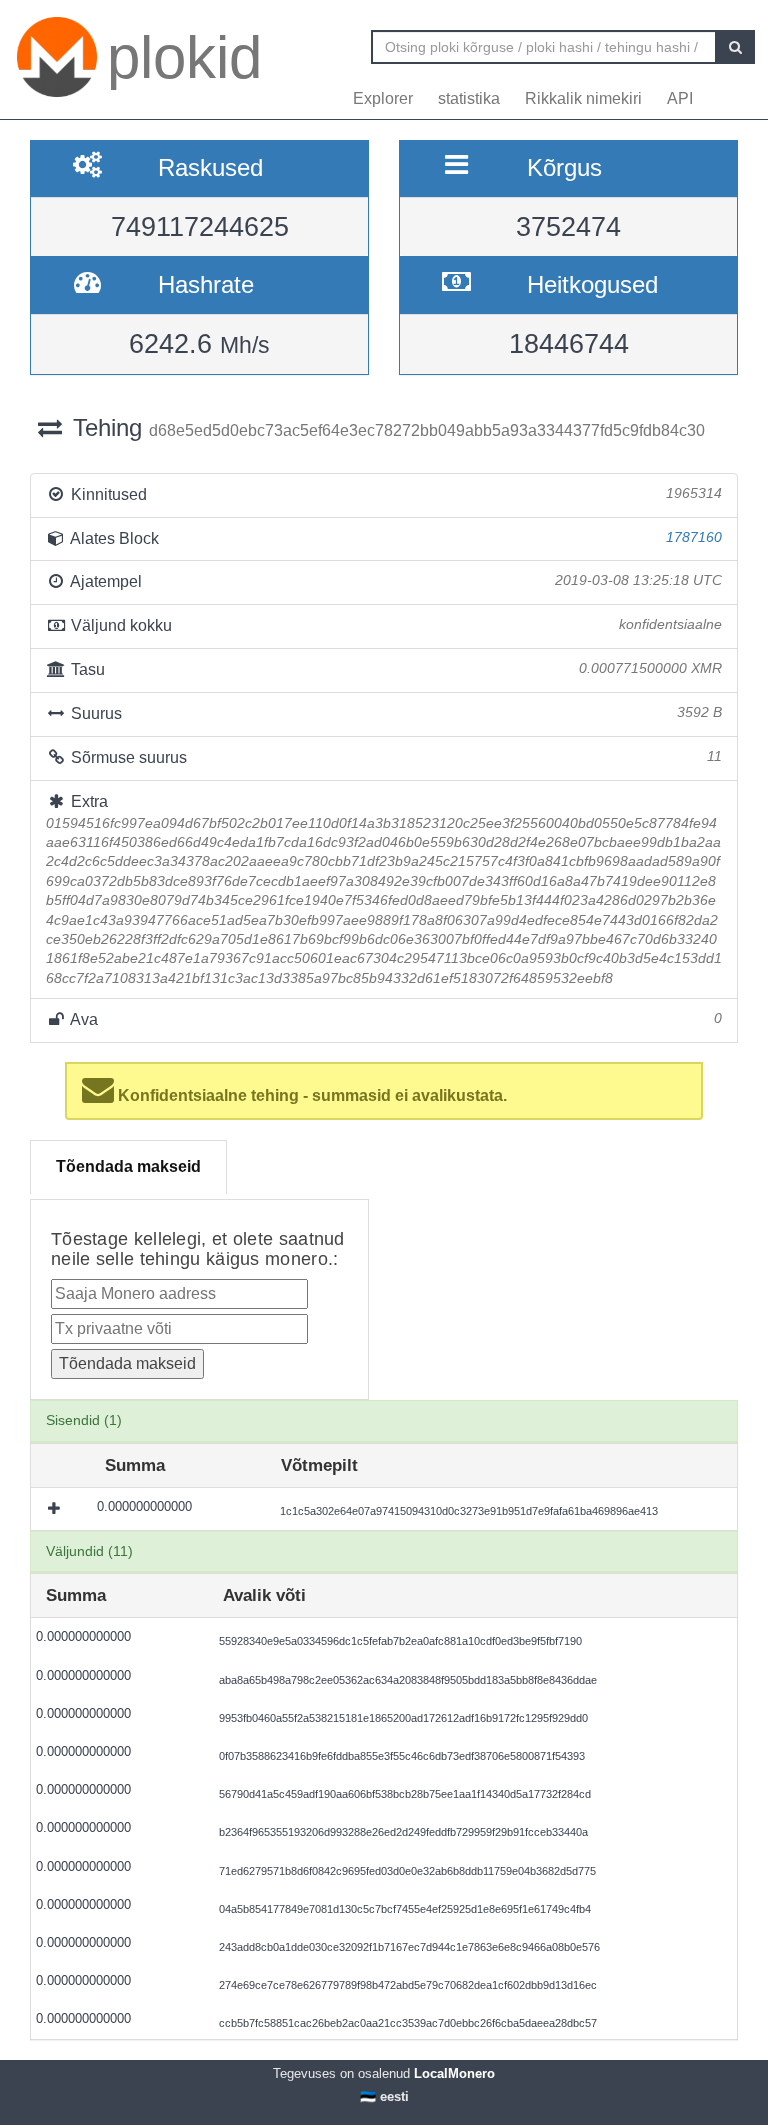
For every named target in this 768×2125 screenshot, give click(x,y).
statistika (469, 98)
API (680, 98)
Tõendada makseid (128, 1166)
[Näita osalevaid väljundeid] (56, 1509)
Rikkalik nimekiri (583, 98)
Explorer (383, 98)
